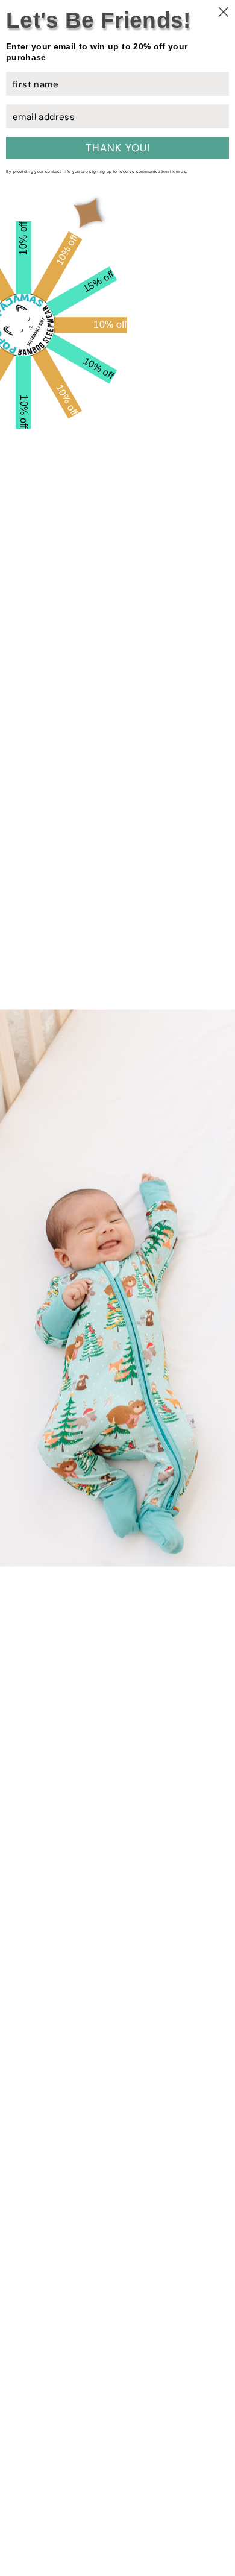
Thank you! (118, 148)
